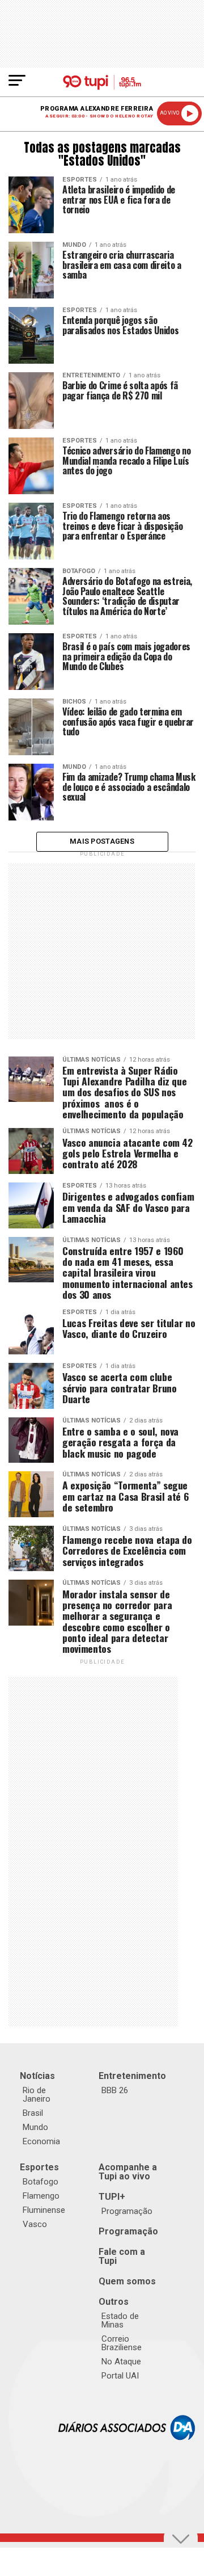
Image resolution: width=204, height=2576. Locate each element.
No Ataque (121, 2362)
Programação (127, 2211)
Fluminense (44, 2210)
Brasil (33, 2113)
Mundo (35, 2127)
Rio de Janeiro (37, 2095)
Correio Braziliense (122, 2343)
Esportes (39, 2167)
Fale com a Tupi (122, 2256)
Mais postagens (102, 841)
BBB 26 (115, 2090)
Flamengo (41, 2196)
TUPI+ (112, 2197)
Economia (41, 2141)
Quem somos (127, 2281)
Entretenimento (132, 2076)
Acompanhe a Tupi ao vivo (128, 2172)
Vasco (35, 2224)
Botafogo (41, 2182)
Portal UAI (120, 2376)
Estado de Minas (120, 2320)
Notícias (37, 2076)
